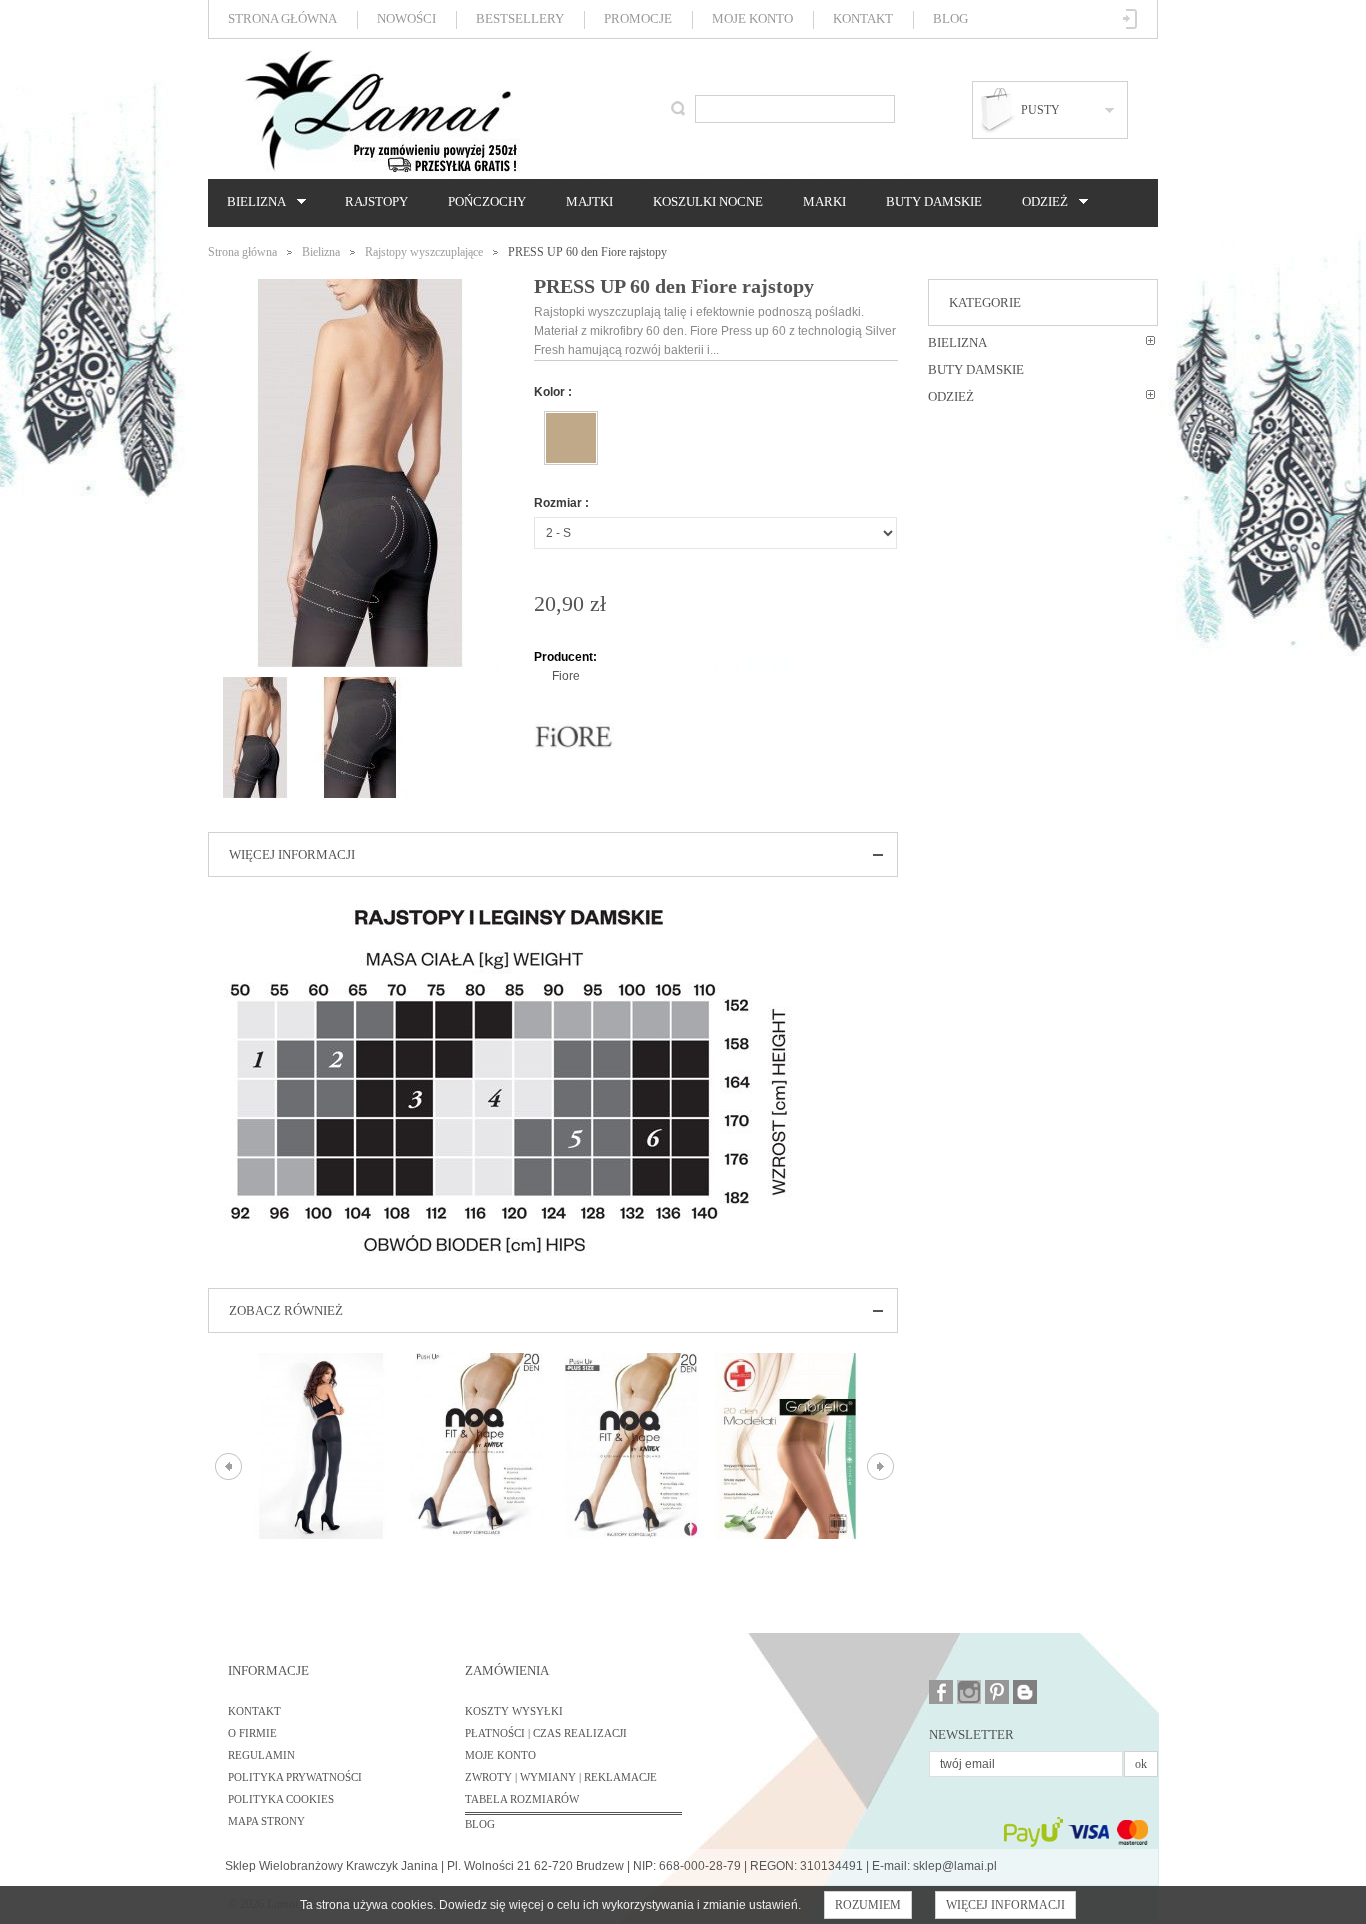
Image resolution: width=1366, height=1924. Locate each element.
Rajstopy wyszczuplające (424, 252)
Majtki (589, 201)
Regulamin (261, 1755)
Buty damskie (934, 201)
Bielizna (251, 202)
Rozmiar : (561, 503)
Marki (824, 201)
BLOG (480, 1824)
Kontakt (863, 18)
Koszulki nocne (708, 201)
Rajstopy (376, 201)
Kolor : (553, 392)
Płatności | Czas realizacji (546, 1733)
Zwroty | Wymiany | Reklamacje (561, 1777)
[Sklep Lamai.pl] (380, 111)
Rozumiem (868, 1905)
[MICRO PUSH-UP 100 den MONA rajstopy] (321, 1446)
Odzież (1040, 202)
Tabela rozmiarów (522, 1799)
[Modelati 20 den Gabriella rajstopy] (786, 1446)
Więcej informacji (1005, 1905)
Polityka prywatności (295, 1777)
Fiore (566, 676)
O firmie (252, 1733)
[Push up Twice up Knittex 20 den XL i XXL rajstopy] (631, 1446)
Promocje (638, 18)
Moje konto (752, 18)
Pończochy (487, 201)
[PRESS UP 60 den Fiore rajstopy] (255, 686)
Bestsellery (520, 18)
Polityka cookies (281, 1799)
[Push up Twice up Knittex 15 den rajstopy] (476, 1446)
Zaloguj (1130, 19)
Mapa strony (266, 1821)
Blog (950, 18)
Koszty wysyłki (514, 1711)
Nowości (406, 18)
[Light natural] (571, 438)
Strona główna (282, 18)
